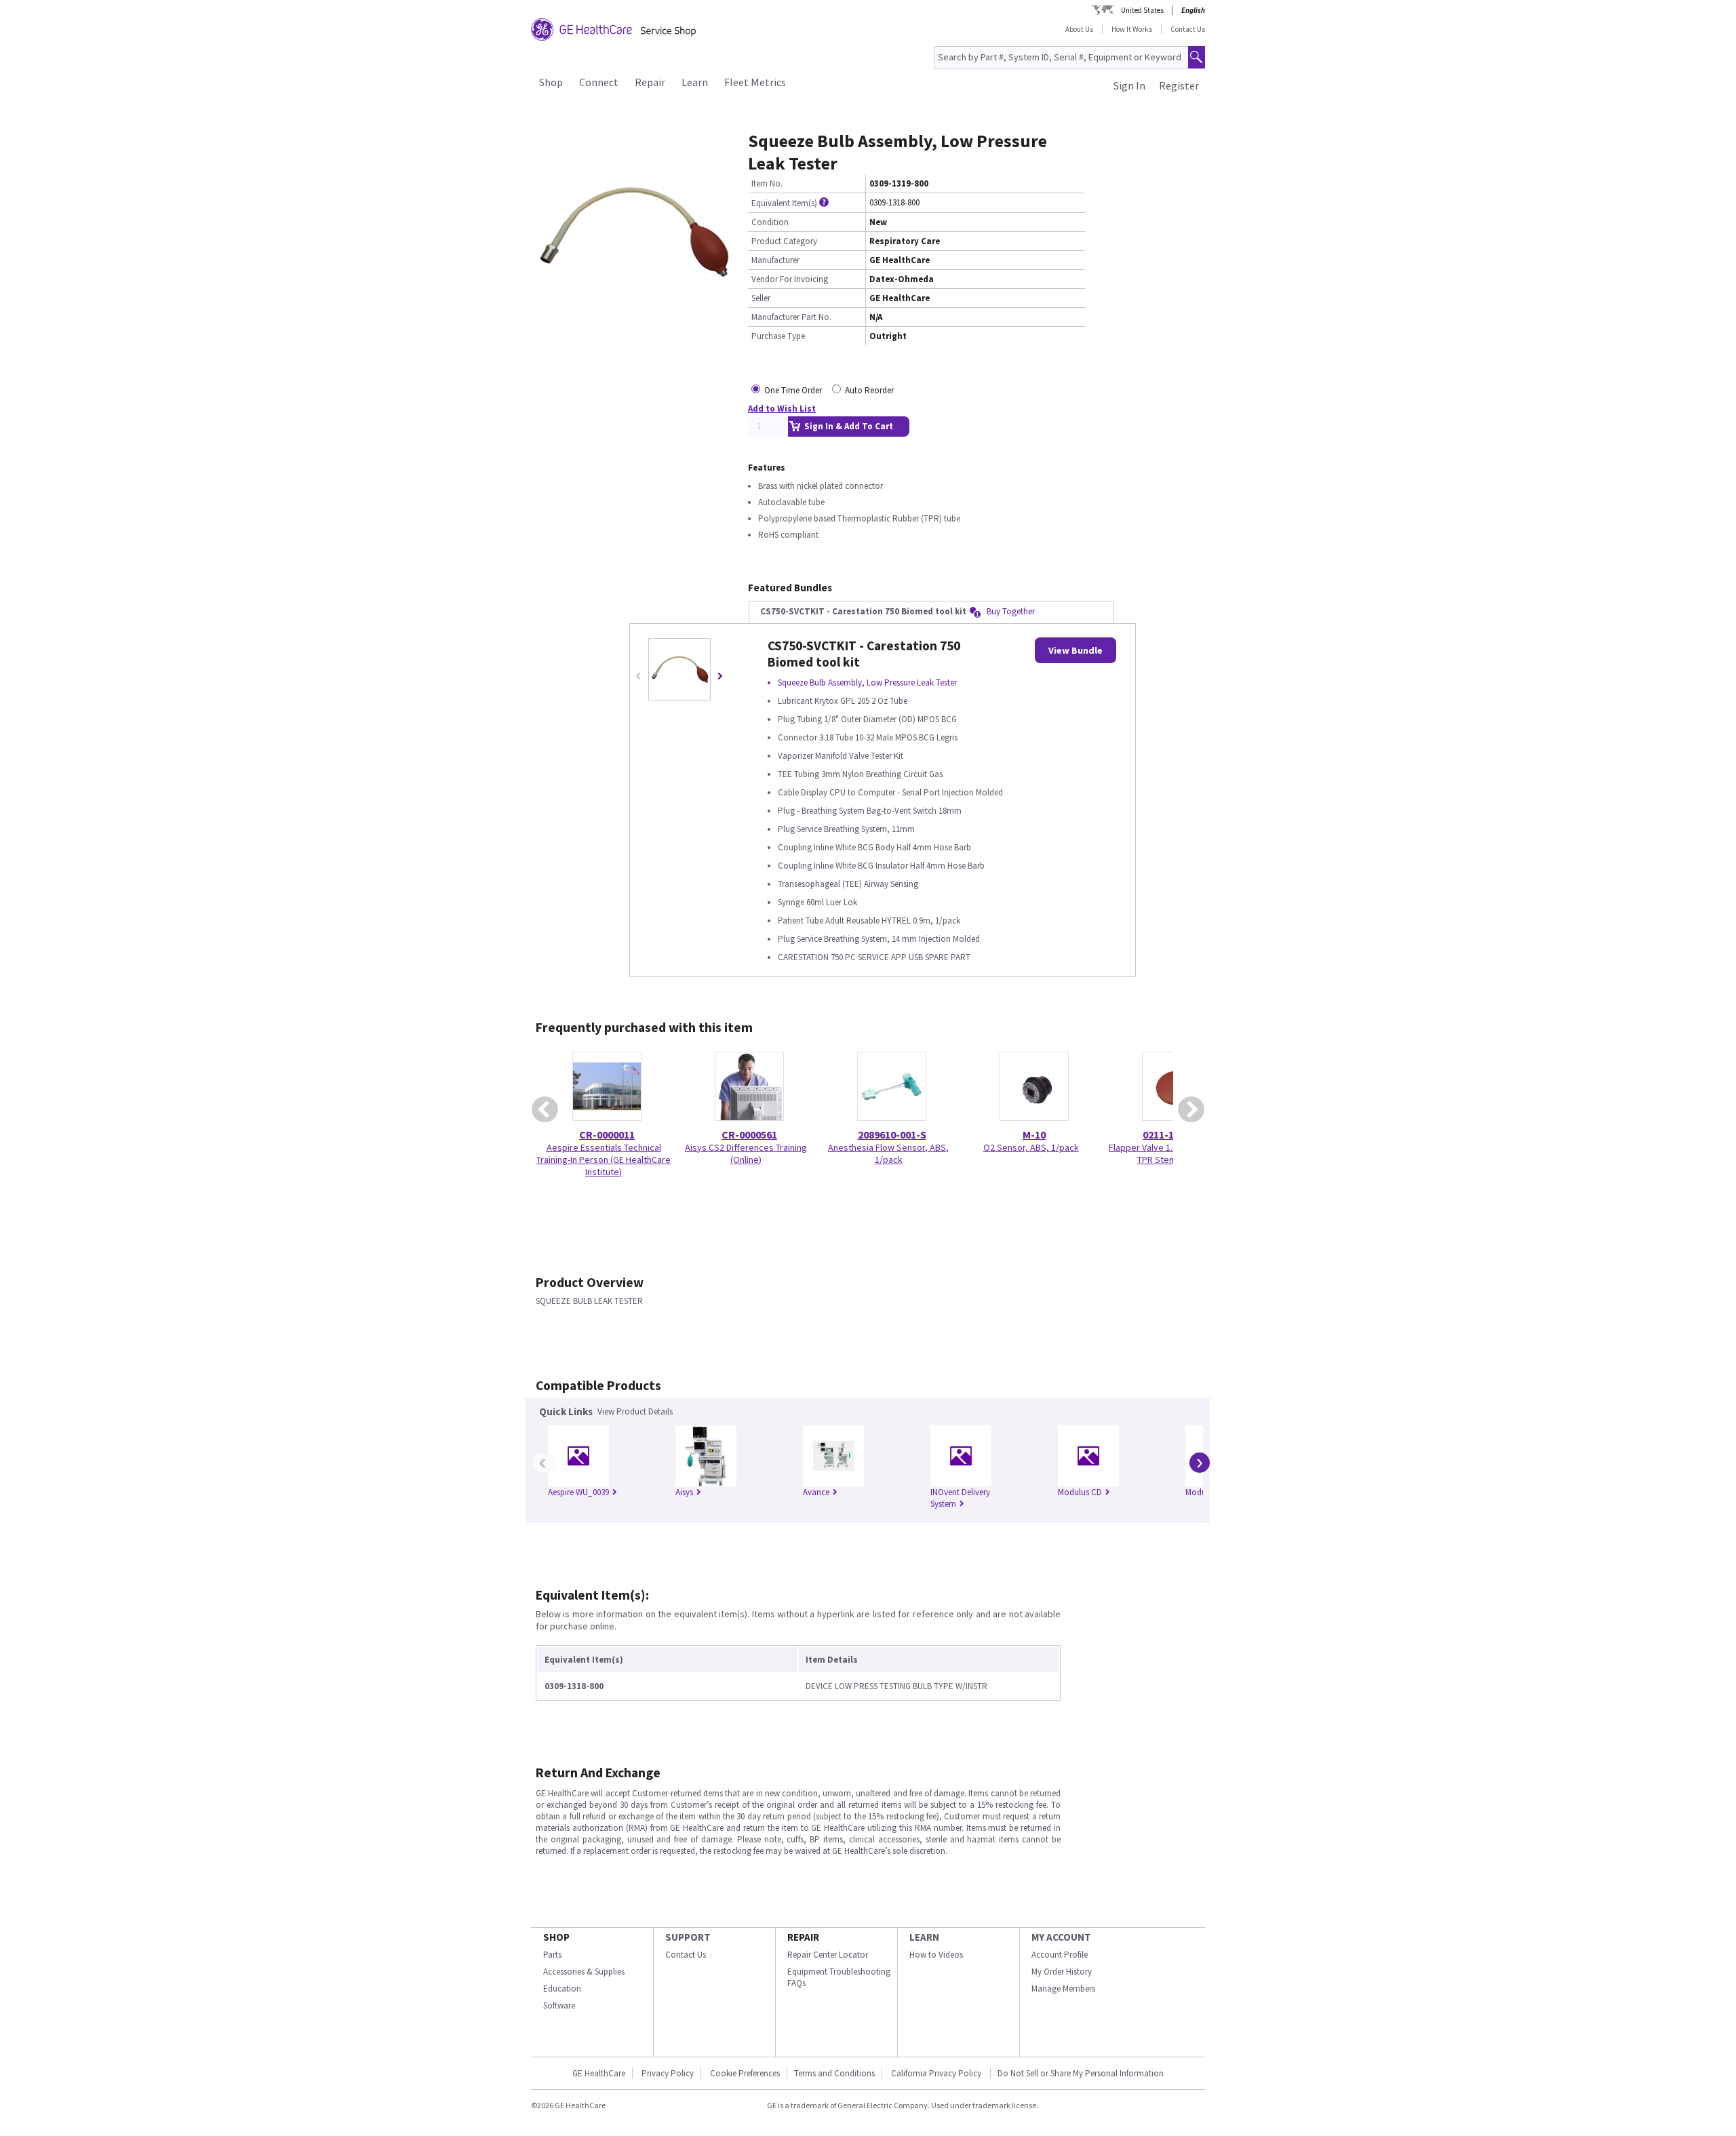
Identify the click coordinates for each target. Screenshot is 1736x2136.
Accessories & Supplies (584, 1972)
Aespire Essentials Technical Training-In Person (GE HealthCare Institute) (604, 1160)
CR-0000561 (749, 1134)
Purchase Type (778, 336)
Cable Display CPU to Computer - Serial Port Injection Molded (890, 792)
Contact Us (1188, 29)
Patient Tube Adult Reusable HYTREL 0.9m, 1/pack (869, 921)
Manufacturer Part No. (791, 317)
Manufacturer (775, 260)
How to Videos (936, 1955)
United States (1142, 10)
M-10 (1034, 1134)
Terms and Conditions (834, 2073)
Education (562, 1989)
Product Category (784, 241)
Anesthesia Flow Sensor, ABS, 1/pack (888, 1153)
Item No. (767, 183)
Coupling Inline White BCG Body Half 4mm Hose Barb (874, 847)
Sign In (1129, 85)
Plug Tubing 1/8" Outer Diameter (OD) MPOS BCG (867, 719)
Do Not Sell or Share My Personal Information (1081, 2073)
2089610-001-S (892, 1134)
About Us (1079, 29)
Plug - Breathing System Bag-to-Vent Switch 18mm (870, 811)
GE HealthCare (599, 2073)
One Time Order (793, 390)
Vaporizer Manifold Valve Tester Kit (841, 756)
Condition (770, 222)
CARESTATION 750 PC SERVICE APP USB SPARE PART (874, 957)
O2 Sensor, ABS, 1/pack (1031, 1147)
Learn (695, 82)
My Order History (1062, 1972)
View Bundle (1076, 650)
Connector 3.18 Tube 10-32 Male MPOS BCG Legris (868, 737)
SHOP (556, 1937)
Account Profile (1060, 1955)
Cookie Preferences (745, 2073)
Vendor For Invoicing (790, 279)
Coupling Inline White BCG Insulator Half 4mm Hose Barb (881, 866)
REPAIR (803, 1937)
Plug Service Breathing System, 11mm (846, 829)
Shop (551, 82)
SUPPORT (688, 1937)
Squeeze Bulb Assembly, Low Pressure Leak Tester (867, 683)
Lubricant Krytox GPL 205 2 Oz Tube (843, 701)
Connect (599, 82)
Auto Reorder (869, 390)
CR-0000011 (607, 1134)
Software (559, 2005)
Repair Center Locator (828, 1955)
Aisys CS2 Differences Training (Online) (746, 1153)
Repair (650, 82)
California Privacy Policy (937, 2073)
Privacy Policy (668, 2073)
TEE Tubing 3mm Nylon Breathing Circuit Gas (860, 774)
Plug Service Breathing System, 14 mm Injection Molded (879, 939)
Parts (552, 1955)
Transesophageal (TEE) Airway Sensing (848, 884)
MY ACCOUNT (1061, 1937)
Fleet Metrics (755, 82)
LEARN (924, 1937)
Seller (761, 298)
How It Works (1132, 29)
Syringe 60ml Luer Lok (817, 902)
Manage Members (1063, 1989)
